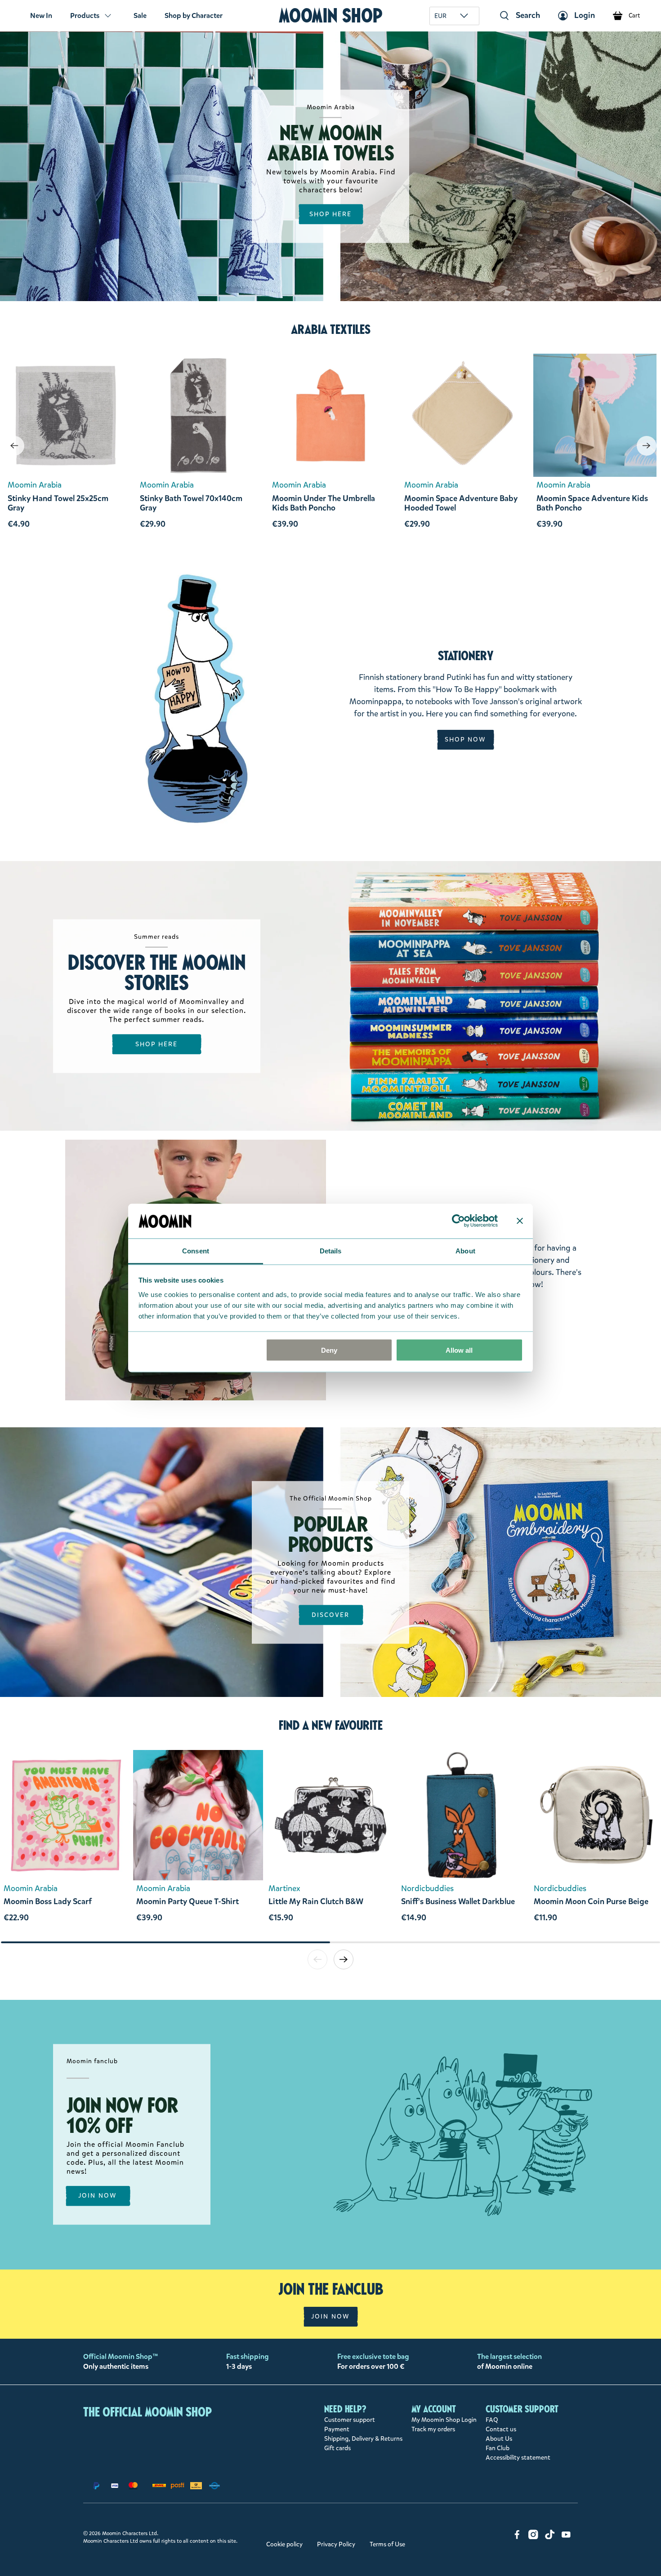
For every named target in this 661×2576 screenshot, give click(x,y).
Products (85, 16)
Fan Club (498, 2448)
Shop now (466, 739)
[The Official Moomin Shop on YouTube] (566, 2537)
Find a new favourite (331, 1725)
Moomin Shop (331, 16)
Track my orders (433, 2429)
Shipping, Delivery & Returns (363, 2439)
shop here (331, 214)
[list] (330, 1845)
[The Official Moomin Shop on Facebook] (517, 2537)
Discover (331, 1614)
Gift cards (337, 2448)
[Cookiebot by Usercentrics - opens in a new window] (458, 1221)
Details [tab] (331, 1250)
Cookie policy (284, 2544)
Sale (140, 16)
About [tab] (465, 1250)
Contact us (501, 2429)
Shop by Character (194, 16)
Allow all (459, 1350)
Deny (329, 1350)
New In (41, 16)
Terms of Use (387, 2544)
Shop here (157, 1044)
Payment (337, 2429)
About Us (499, 2439)
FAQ (492, 2420)
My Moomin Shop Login (444, 2420)
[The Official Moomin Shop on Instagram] (533, 2537)
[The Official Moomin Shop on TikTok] (550, 2537)
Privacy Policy (336, 2544)
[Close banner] (520, 1221)
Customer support (350, 2420)
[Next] (647, 446)
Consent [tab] (196, 1250)
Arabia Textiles (331, 329)
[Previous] (14, 446)
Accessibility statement (518, 2458)
